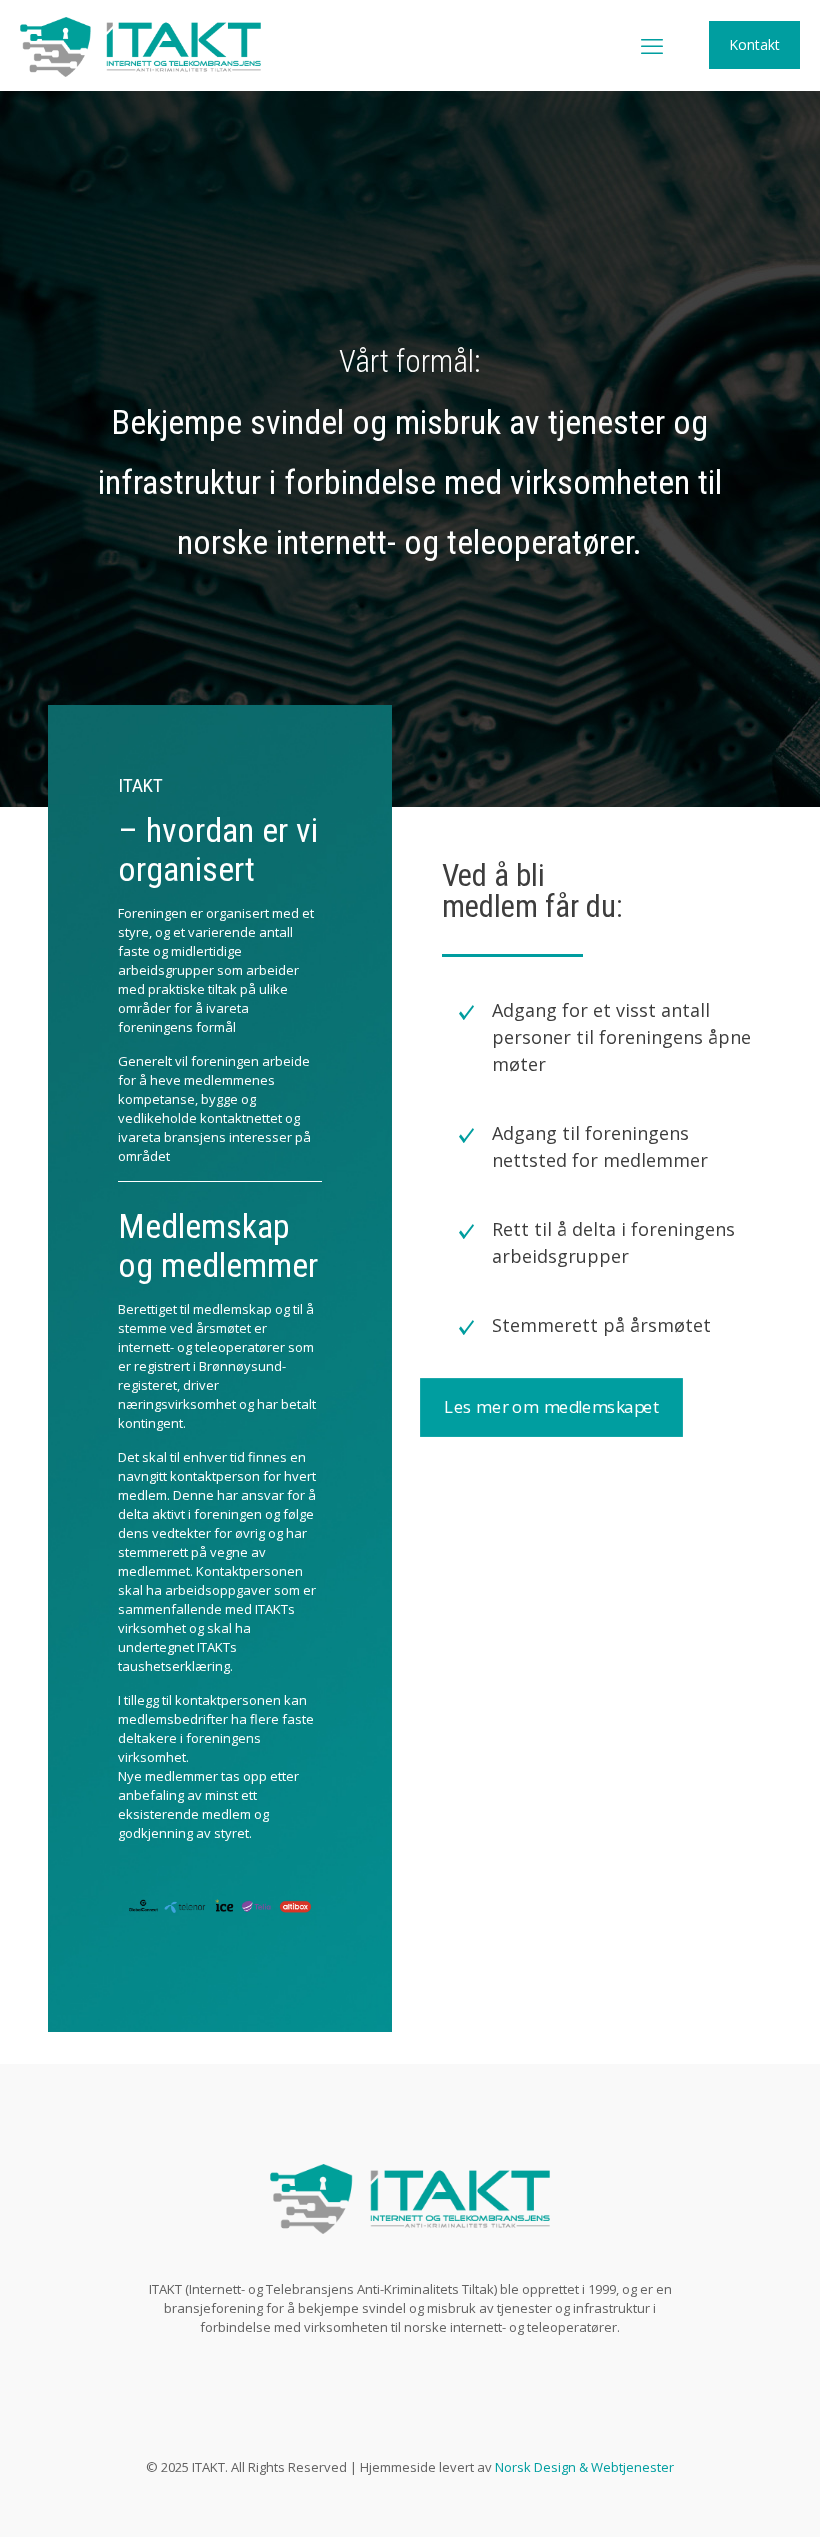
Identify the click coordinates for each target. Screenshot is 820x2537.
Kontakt (754, 44)
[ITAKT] (140, 45)
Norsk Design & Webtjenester (584, 2467)
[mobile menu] (652, 45)
